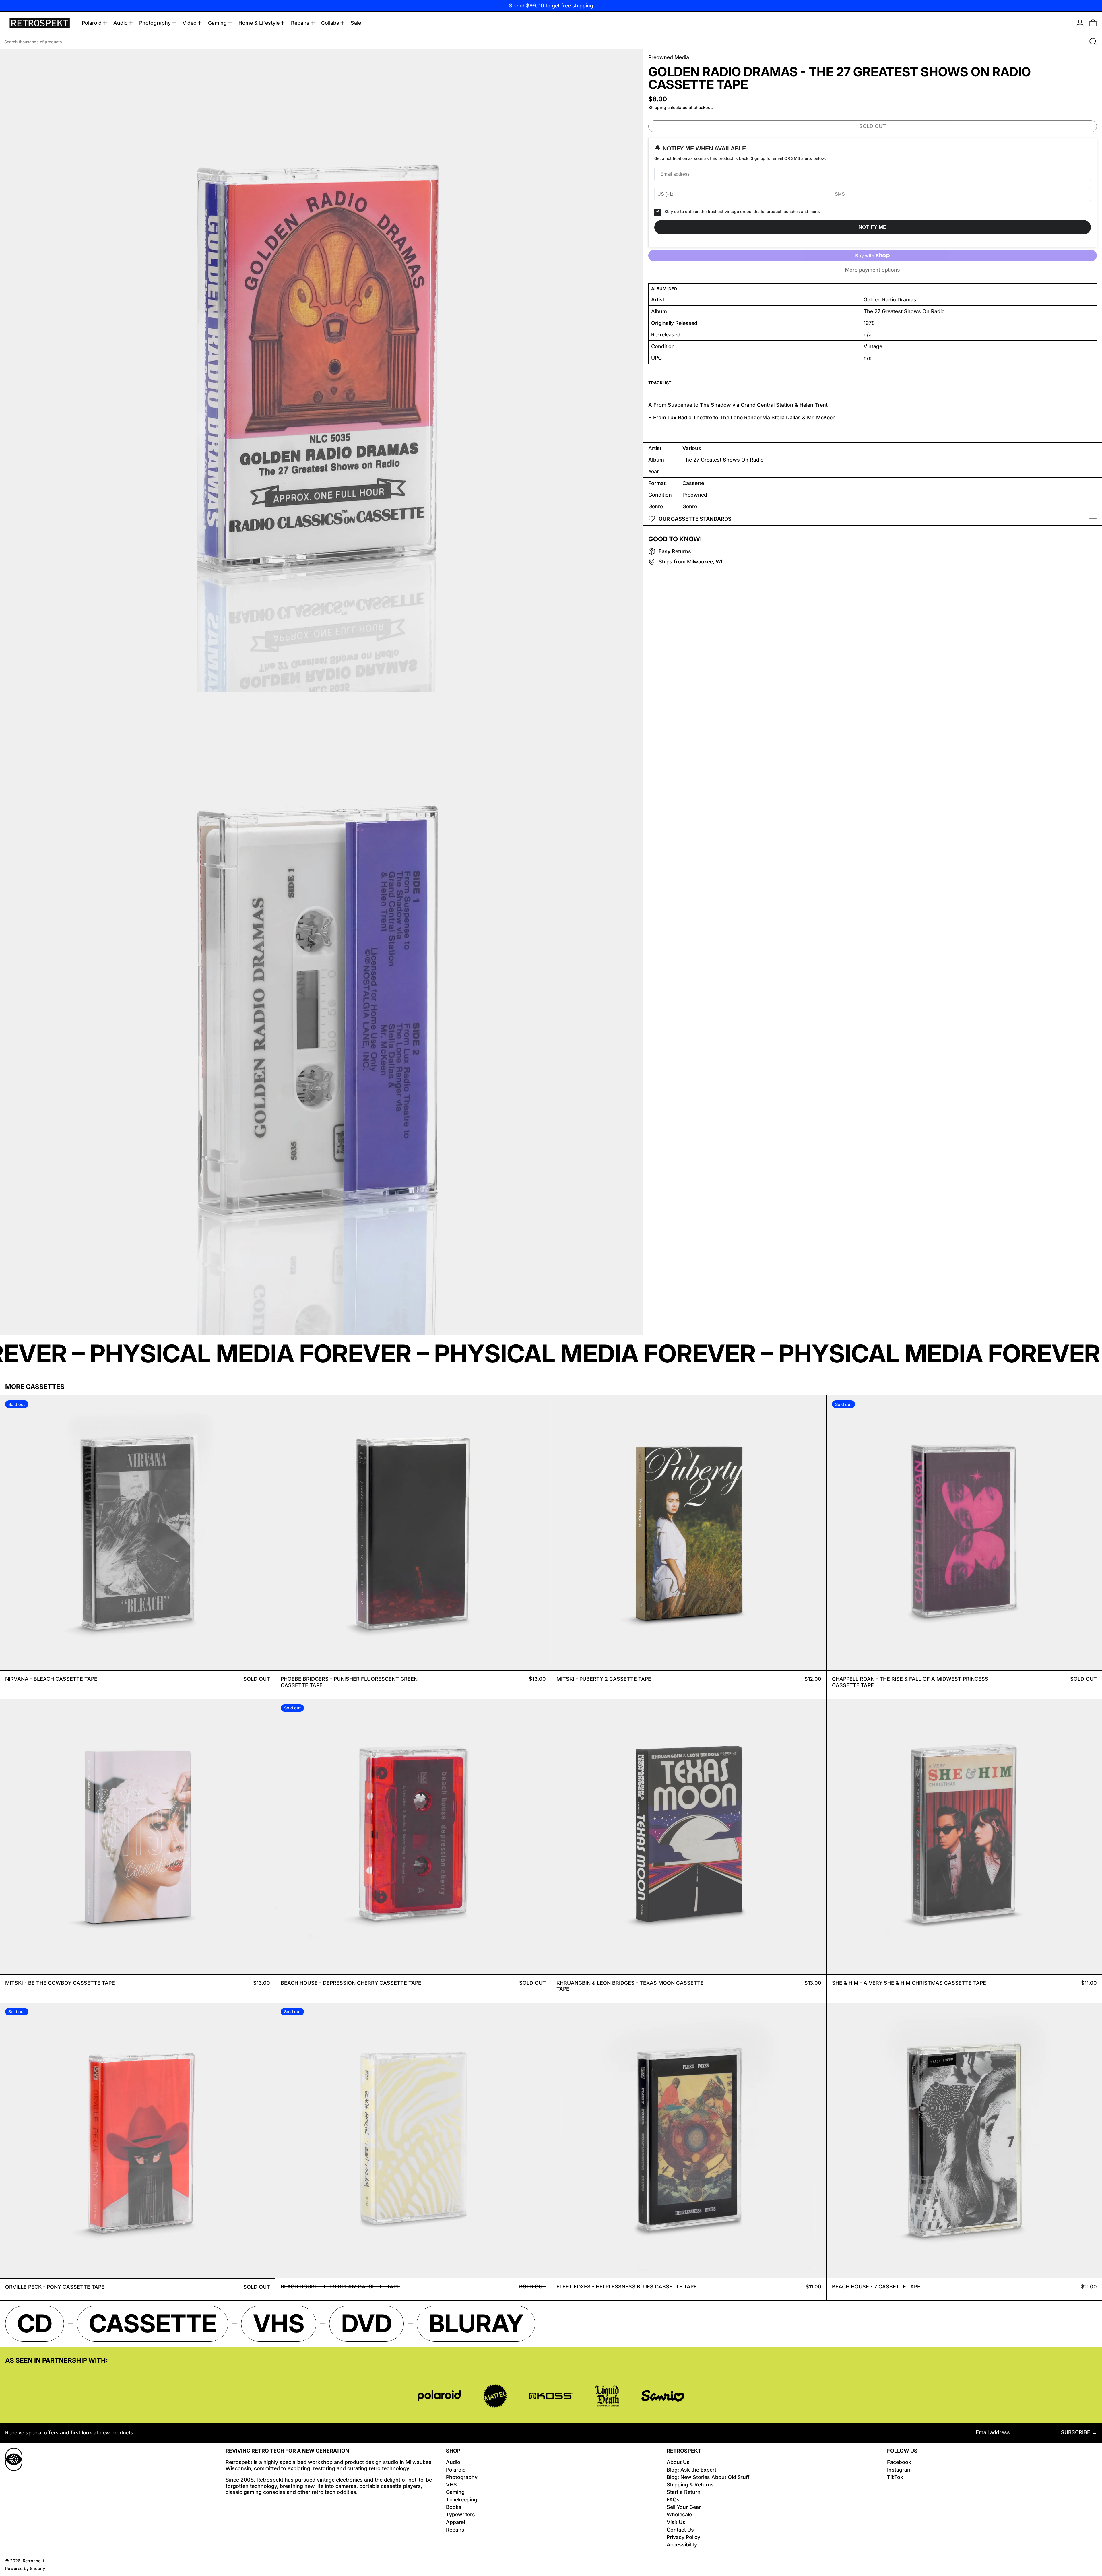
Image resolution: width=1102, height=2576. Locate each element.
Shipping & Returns (690, 2485)
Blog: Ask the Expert (691, 2470)
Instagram (899, 2470)
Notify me (872, 227)
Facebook (899, 2462)
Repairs (455, 2530)
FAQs (673, 2500)
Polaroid (456, 2470)
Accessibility (682, 2545)
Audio (453, 2462)
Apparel (455, 2522)
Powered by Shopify (25, 2568)
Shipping (657, 107)
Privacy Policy (683, 2537)
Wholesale (679, 2514)
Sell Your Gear (684, 2507)
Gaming (455, 2492)
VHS (451, 2485)
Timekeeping (462, 2500)
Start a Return (684, 2492)
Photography (462, 2477)
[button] (1093, 23)
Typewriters (460, 2514)
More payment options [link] (872, 270)
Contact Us (680, 2530)
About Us (678, 2462)
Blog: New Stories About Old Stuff (708, 2477)
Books (454, 2507)
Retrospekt (33, 2561)
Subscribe (1076, 2432)
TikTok (895, 2477)
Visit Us (676, 2522)
